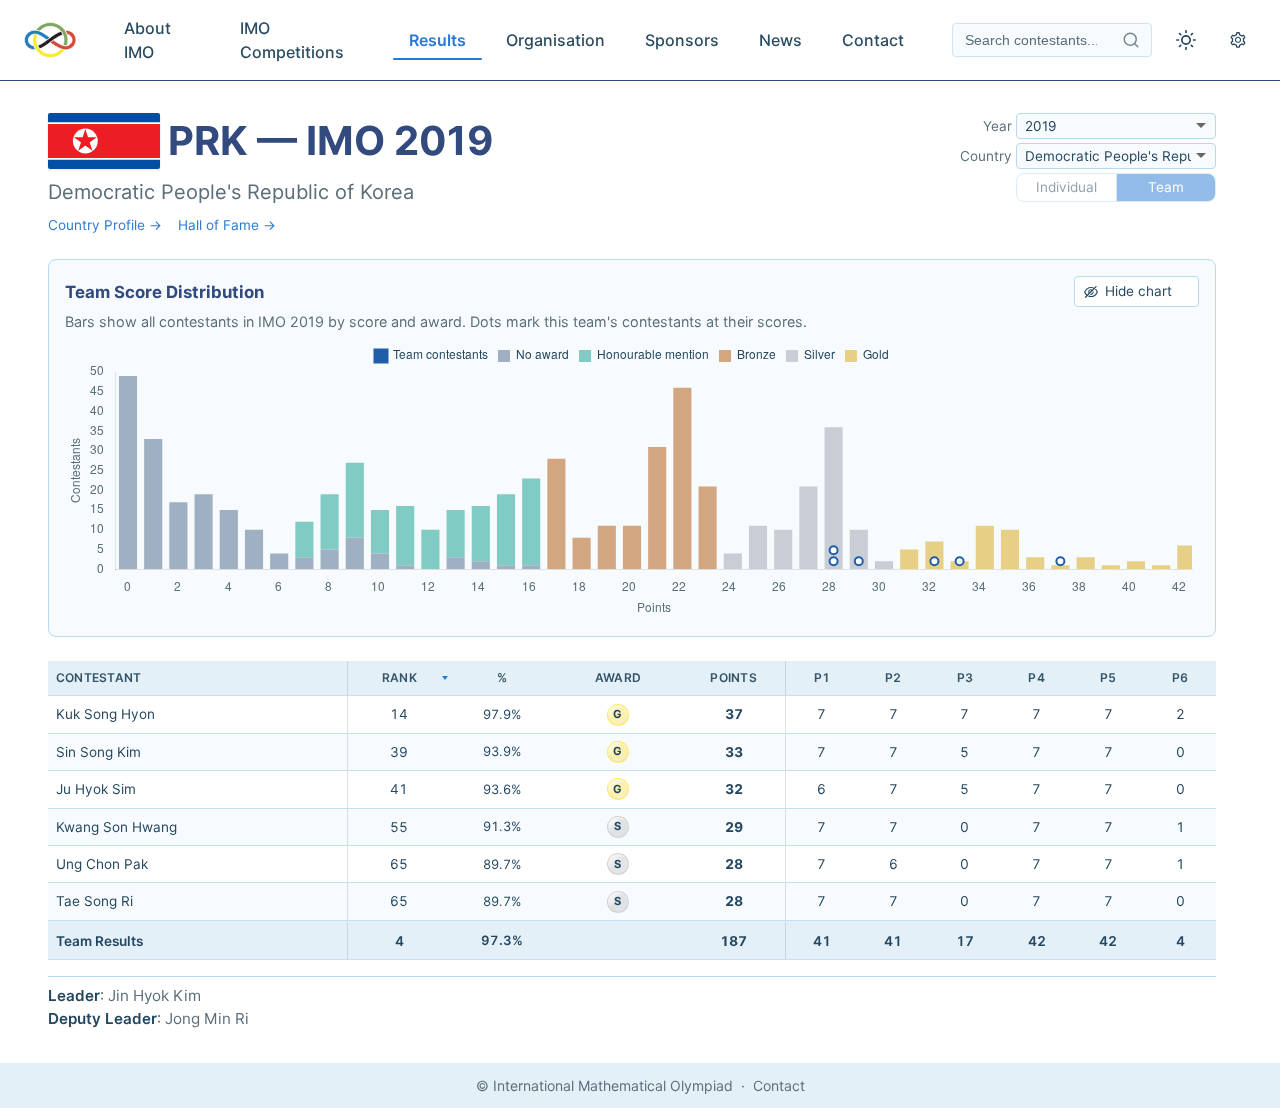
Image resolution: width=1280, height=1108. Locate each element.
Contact (873, 40)
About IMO (147, 40)
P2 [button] (893, 677)
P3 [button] (965, 677)
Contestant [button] (98, 677)
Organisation (555, 40)
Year (997, 126)
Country (986, 156)
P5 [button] (1108, 677)
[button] (399, 678)
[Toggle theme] (1186, 40)
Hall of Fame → (227, 225)
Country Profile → (105, 225)
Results (437, 40)
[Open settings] (1238, 40)
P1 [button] (822, 677)
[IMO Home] (50, 40)
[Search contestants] (1131, 40)
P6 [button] (1180, 677)
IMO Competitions (292, 40)
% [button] (502, 677)
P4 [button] (1036, 677)
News (780, 40)
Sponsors (682, 40)
